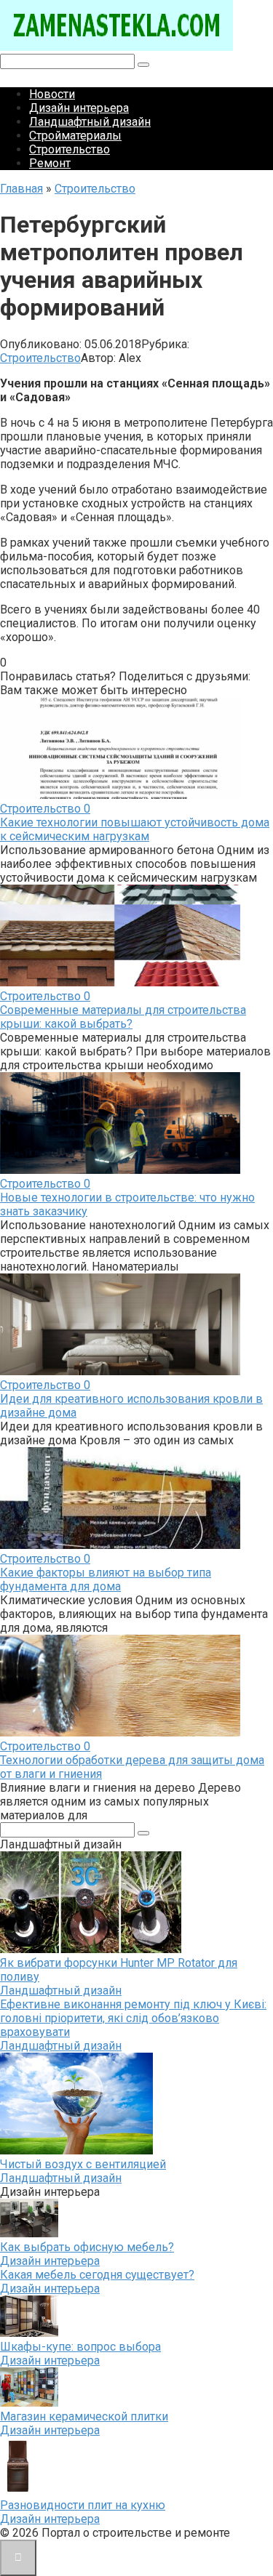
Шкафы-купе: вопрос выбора (80, 2347)
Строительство (70, 149)
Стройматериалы (75, 136)
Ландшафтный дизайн (90, 122)
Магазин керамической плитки (84, 2416)
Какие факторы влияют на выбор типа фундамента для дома (106, 1579)
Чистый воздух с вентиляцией (83, 2164)
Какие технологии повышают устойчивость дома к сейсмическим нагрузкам (135, 829)
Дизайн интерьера (79, 108)
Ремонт (50, 163)
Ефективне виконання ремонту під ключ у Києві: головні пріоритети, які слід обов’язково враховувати (133, 2018)
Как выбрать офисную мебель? (87, 2247)
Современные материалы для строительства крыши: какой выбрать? (123, 1017)
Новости (52, 94)
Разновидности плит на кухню (83, 2505)
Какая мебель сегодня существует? (97, 2275)
